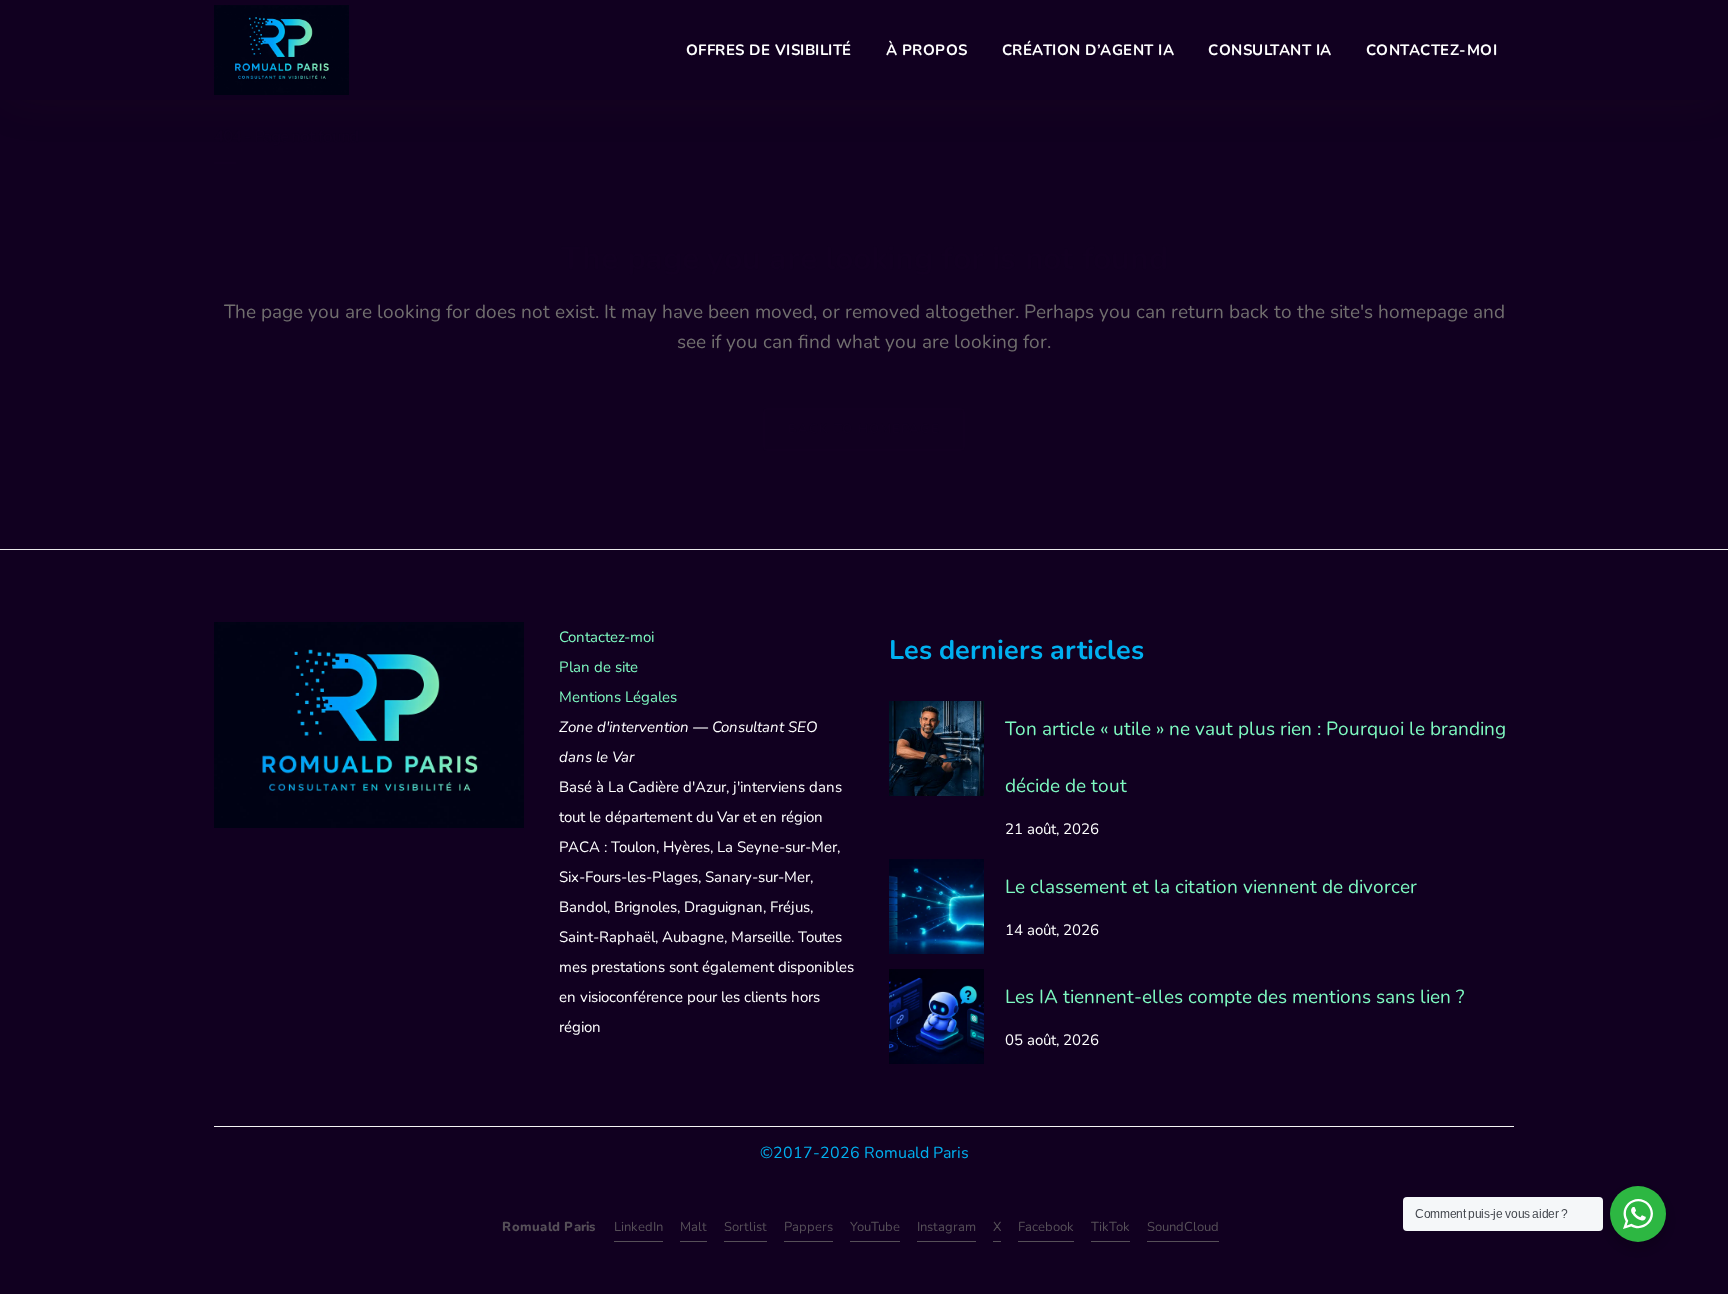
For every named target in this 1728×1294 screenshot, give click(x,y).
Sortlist (745, 1227)
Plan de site (598, 667)
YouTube (875, 1227)
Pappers (808, 1227)
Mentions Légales (618, 697)
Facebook (1046, 1227)
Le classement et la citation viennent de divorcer (1211, 887)
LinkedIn (638, 1227)
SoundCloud (1183, 1227)
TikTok (1110, 1227)
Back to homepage (864, 429)
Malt (693, 1227)
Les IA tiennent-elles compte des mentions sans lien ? (1234, 997)
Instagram (946, 1227)
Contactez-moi (606, 637)
